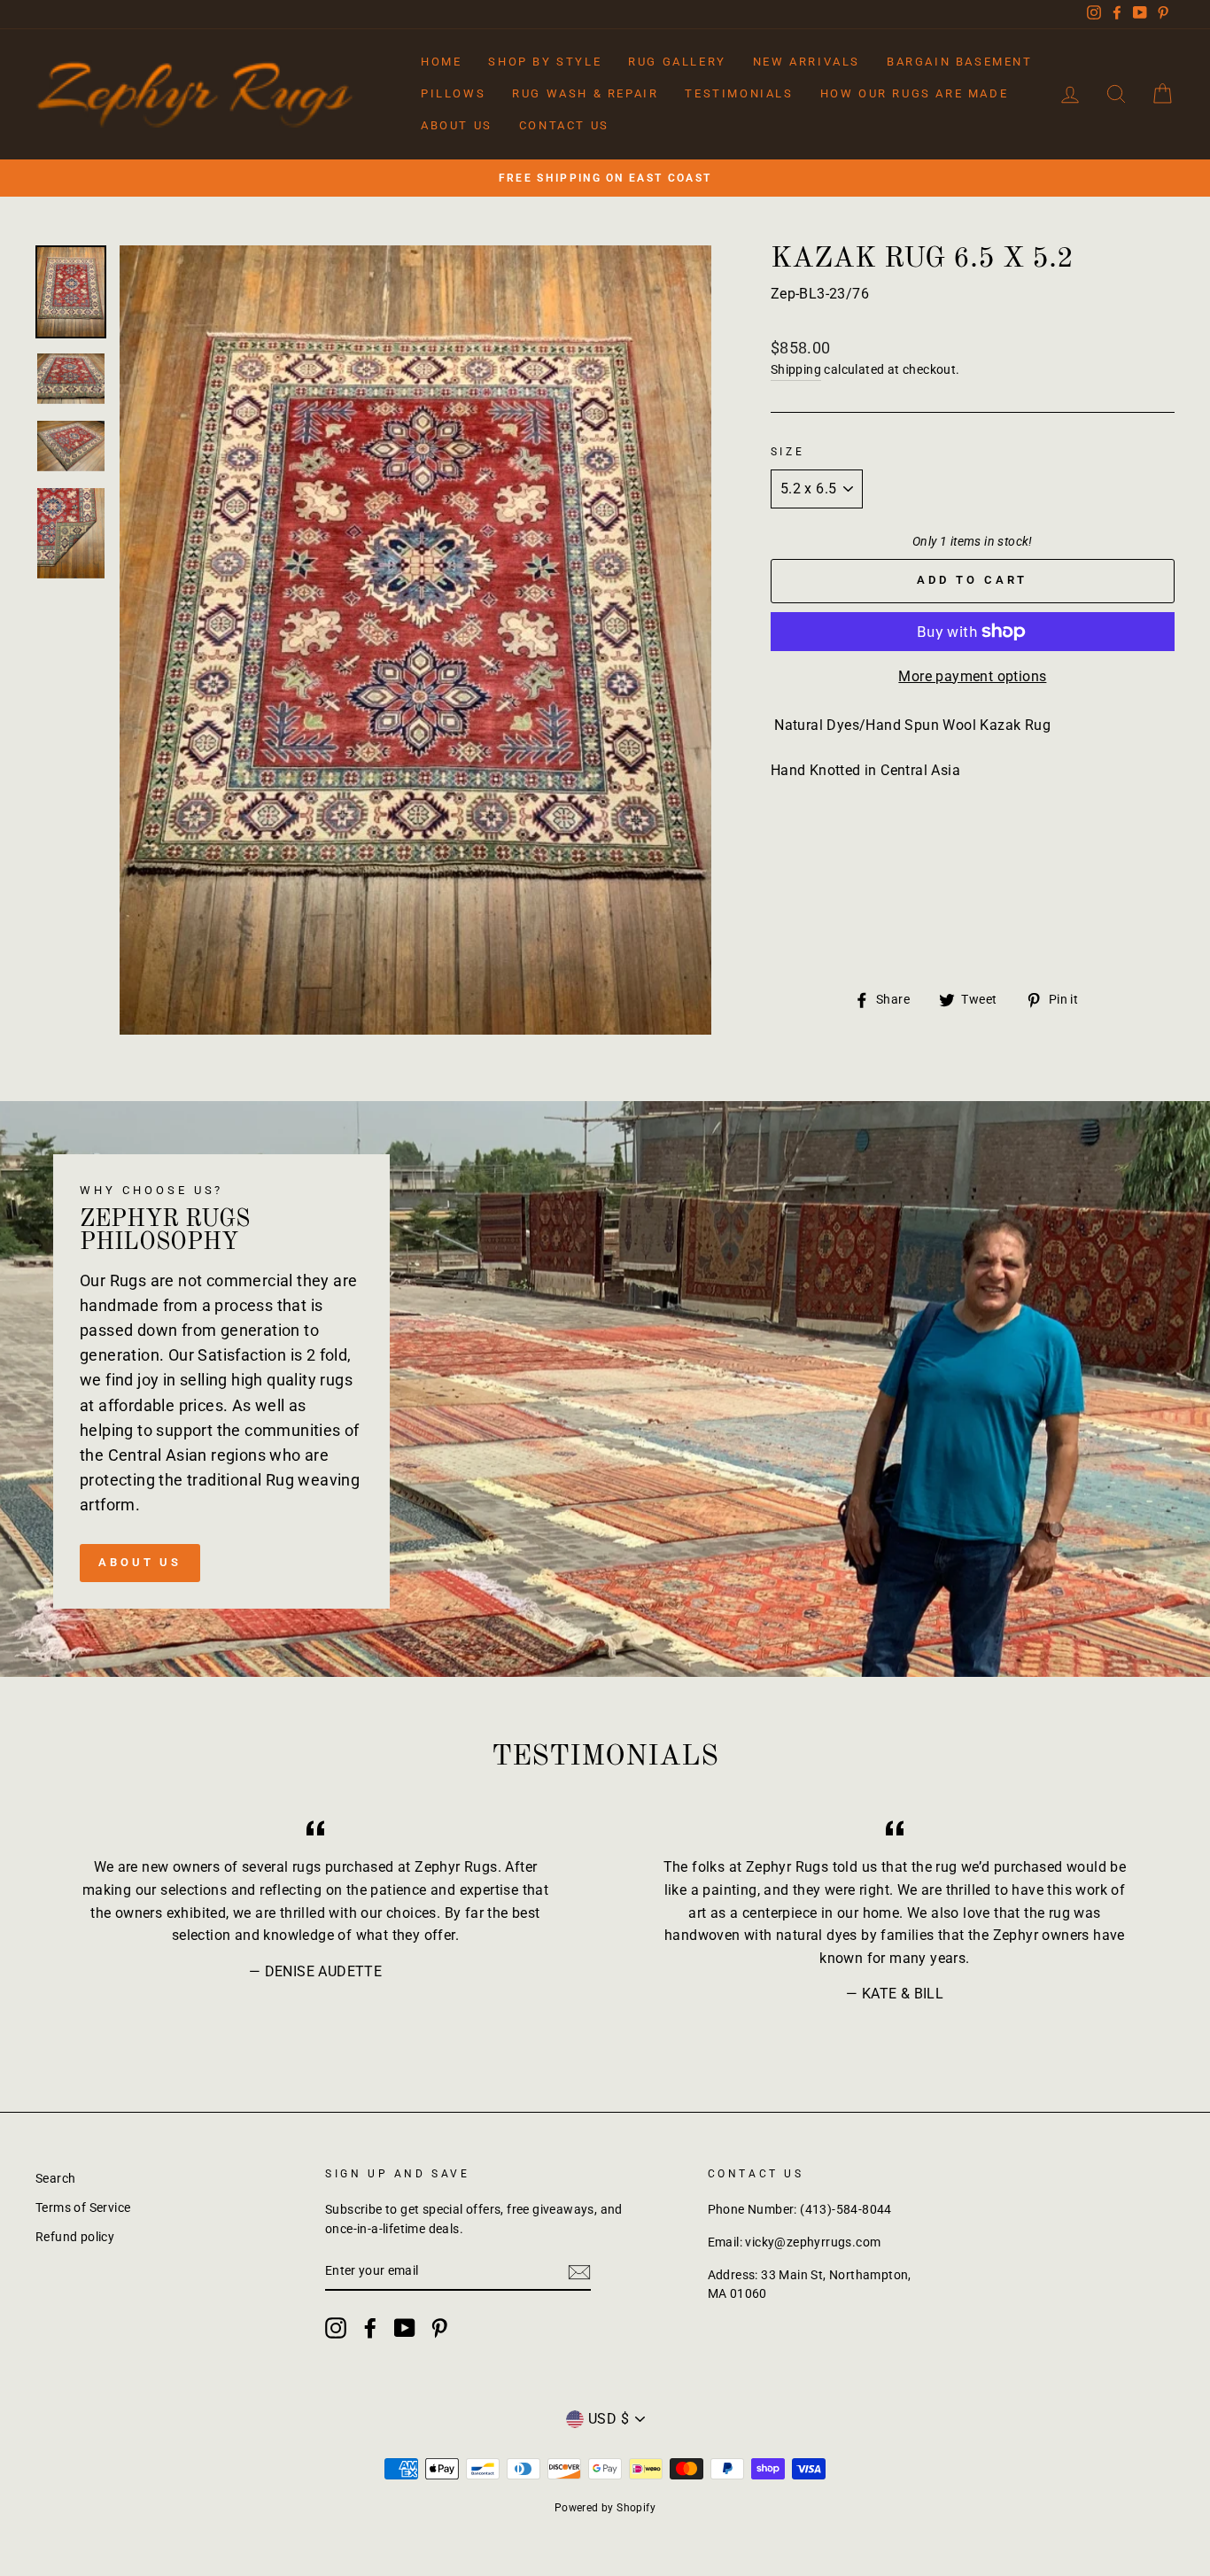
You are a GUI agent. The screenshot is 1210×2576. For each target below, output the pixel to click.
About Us (457, 125)
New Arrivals (807, 62)
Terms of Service (83, 2207)
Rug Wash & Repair (585, 93)
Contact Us (564, 125)
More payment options (972, 676)
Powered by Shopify (605, 2508)
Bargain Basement (960, 62)
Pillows (453, 93)
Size (787, 452)
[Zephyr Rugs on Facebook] (370, 2328)
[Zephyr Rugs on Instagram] (336, 2328)
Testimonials (739, 93)
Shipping (796, 369)
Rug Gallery (677, 62)
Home (441, 62)
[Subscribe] (579, 2272)
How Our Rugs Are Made (915, 93)
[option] (605, 178)
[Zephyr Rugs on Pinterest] (439, 2328)
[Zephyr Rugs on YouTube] (405, 2328)
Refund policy (75, 2237)
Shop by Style (545, 62)
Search (55, 2178)
